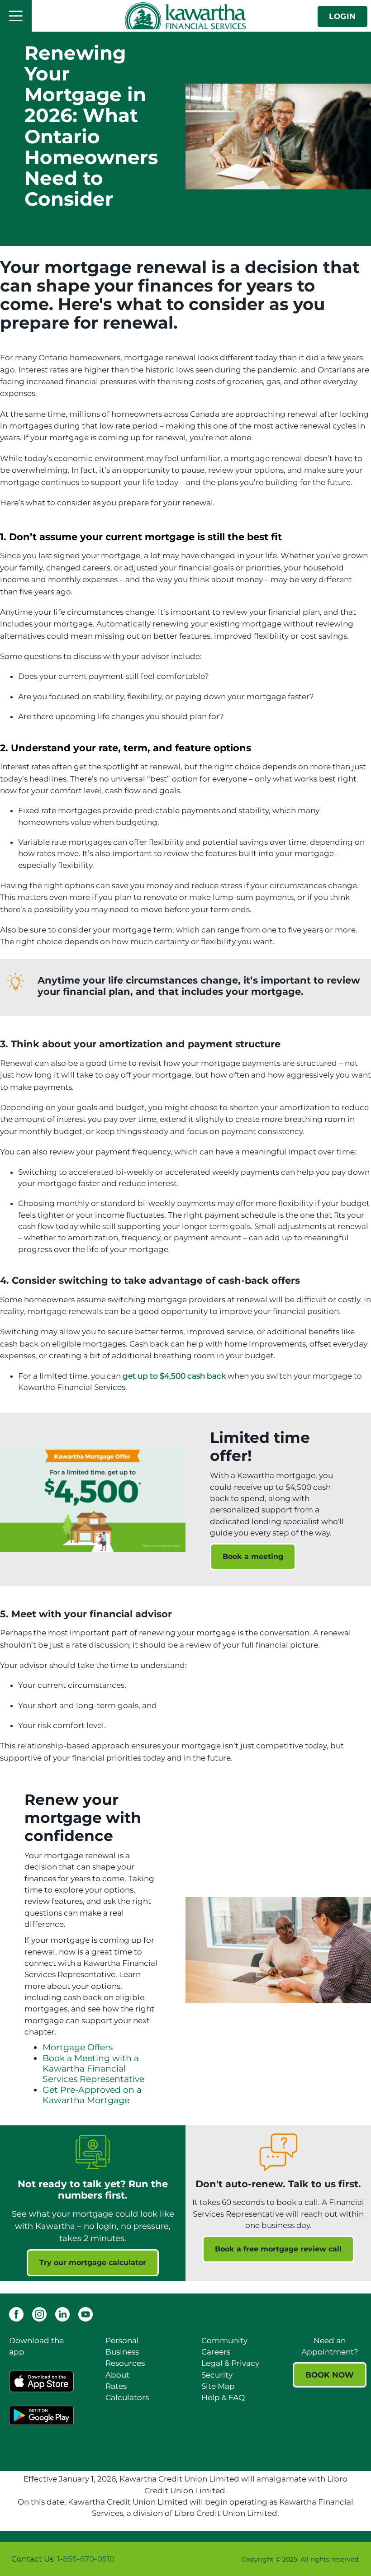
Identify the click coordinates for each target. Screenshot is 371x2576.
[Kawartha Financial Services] (185, 16)
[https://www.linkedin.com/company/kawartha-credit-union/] (62, 2313)
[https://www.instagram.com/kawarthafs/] (39, 2313)
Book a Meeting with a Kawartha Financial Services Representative (93, 2069)
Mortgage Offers (78, 2047)
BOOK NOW (330, 2375)
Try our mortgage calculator (93, 2263)
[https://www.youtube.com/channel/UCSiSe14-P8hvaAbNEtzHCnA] (86, 2313)
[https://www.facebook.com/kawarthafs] (16, 2313)
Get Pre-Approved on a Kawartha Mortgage (92, 2095)
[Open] (16, 16)
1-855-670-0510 (86, 2559)
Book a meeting (253, 1556)
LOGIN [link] (342, 16)
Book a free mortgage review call (278, 2249)
